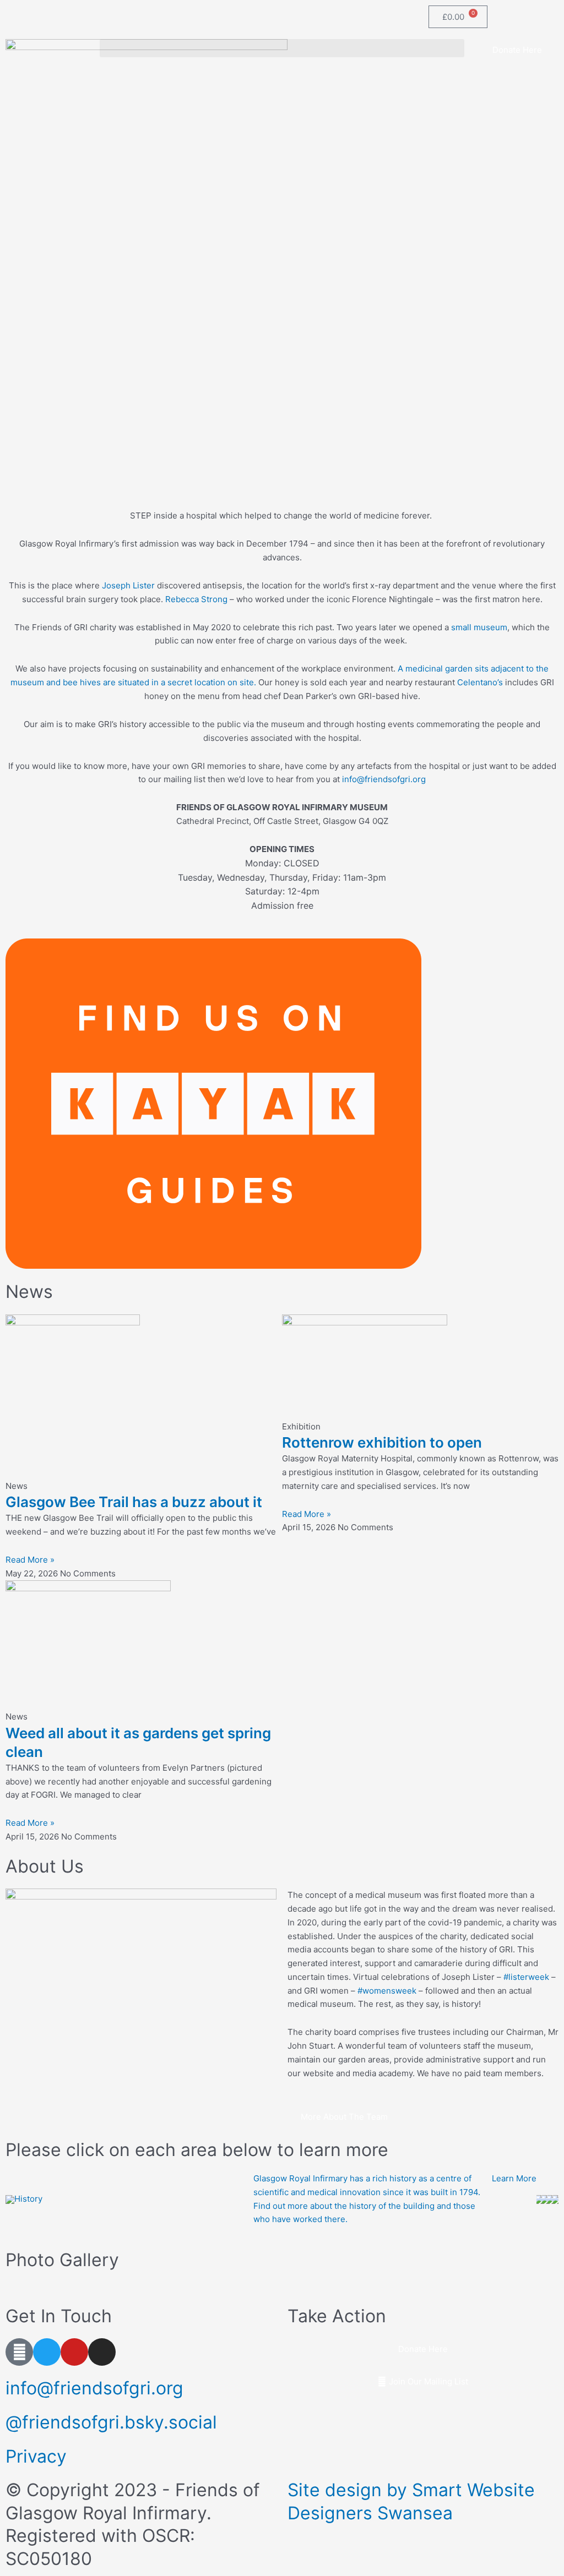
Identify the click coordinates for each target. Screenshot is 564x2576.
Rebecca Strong (196, 599)
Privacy (36, 2456)
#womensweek (387, 1991)
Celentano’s (480, 682)
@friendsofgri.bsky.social (111, 2422)
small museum (479, 627)
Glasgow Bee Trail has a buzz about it (134, 1502)
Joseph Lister (128, 585)
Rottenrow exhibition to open (382, 1442)
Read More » (30, 1560)
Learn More (514, 2178)
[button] (282, 48)
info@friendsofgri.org (384, 779)
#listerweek (526, 1977)
